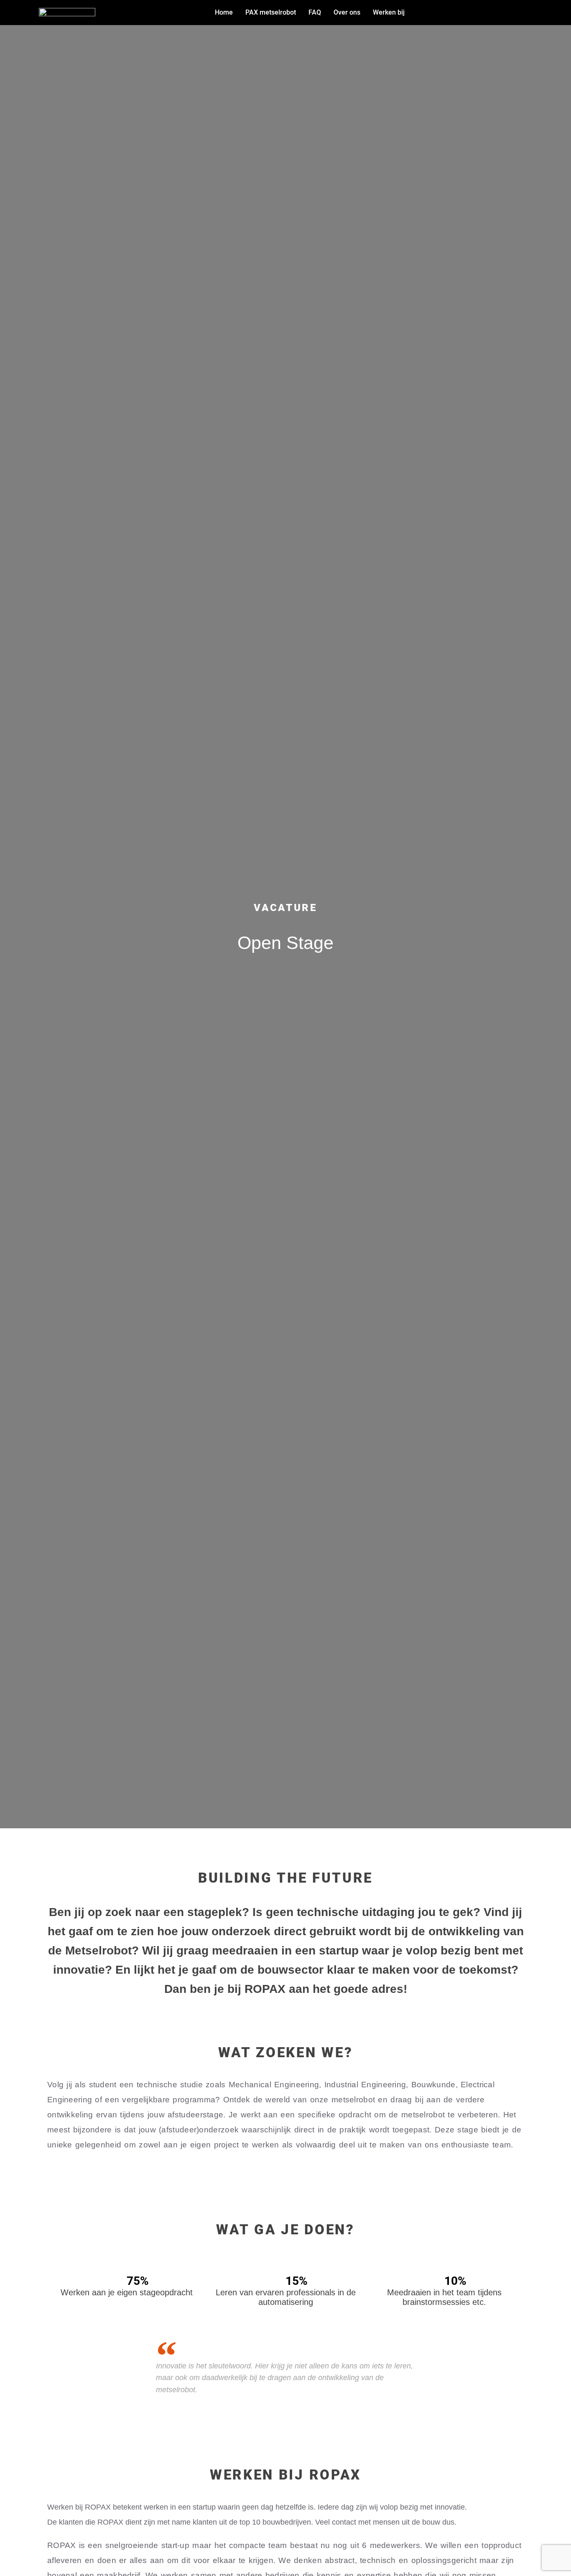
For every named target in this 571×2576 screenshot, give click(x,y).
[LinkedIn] (534, 12)
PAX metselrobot (271, 12)
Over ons (347, 12)
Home (224, 12)
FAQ (315, 12)
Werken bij (389, 12)
